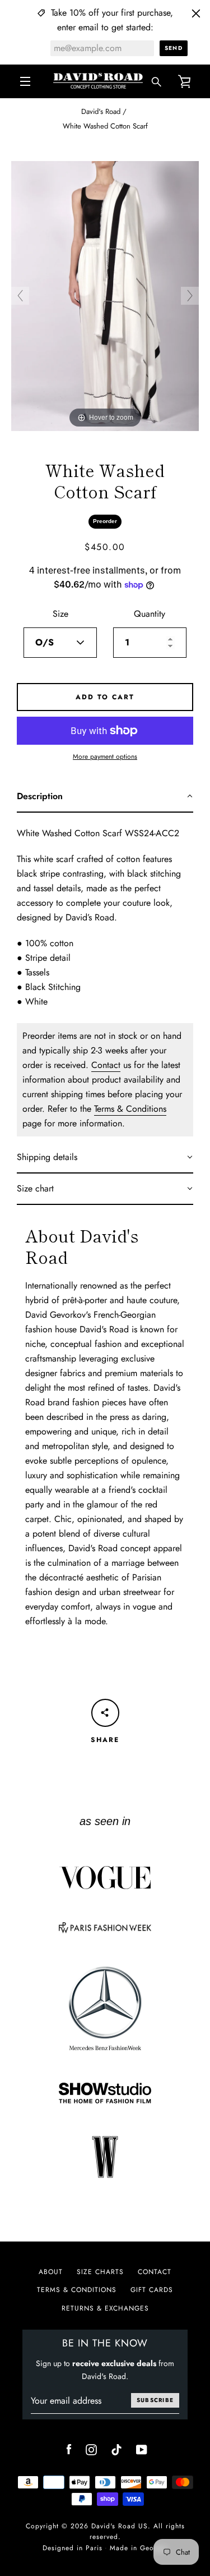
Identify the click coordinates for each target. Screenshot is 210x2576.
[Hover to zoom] (105, 295)
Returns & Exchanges (105, 2308)
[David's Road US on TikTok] (116, 2449)
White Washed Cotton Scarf (105, 126)
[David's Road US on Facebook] (69, 2449)
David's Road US (120, 2526)
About (51, 2272)
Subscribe (155, 2400)
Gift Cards (152, 2290)
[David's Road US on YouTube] (142, 2449)
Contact (106, 1065)
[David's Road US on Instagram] (91, 2449)
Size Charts (100, 2272)
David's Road (101, 111)
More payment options (105, 757)
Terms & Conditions (130, 1109)
